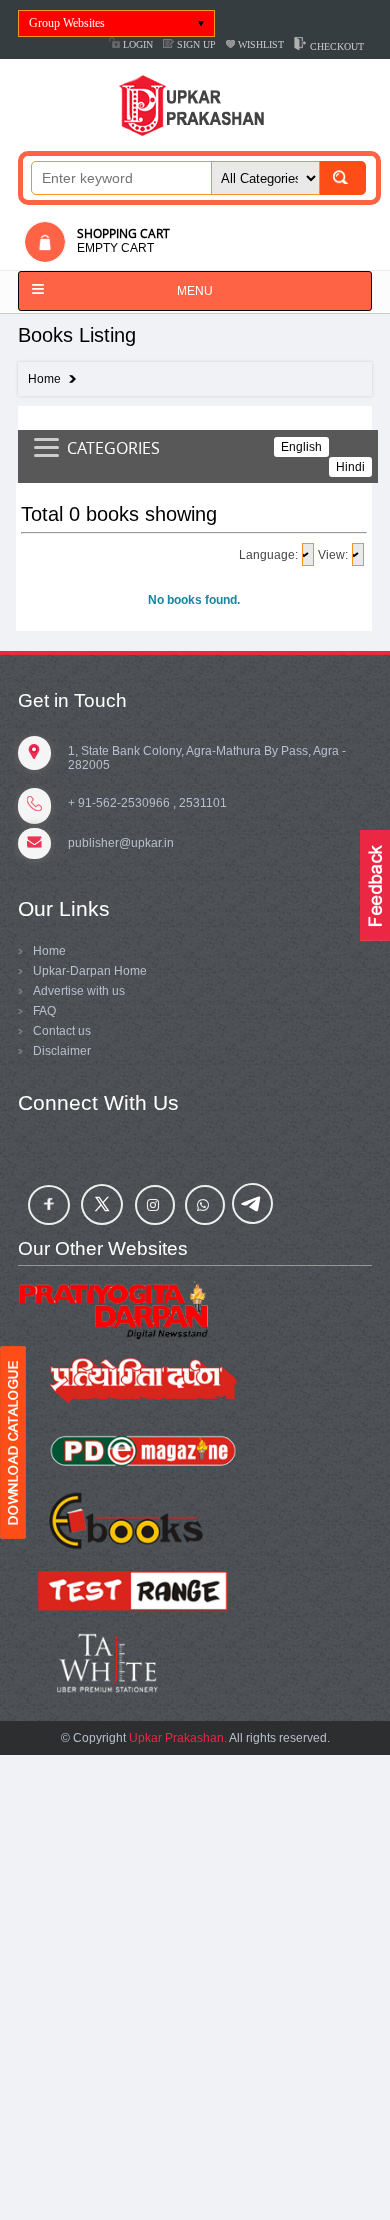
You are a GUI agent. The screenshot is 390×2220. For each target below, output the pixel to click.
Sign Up (195, 44)
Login (136, 44)
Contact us (62, 1031)
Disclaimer (62, 1051)
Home (44, 379)
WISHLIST (259, 44)
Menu (195, 291)
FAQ (44, 1011)
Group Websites (67, 23)
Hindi (350, 467)
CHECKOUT (335, 46)
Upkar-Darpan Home (90, 971)
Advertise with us (79, 991)
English (301, 447)
